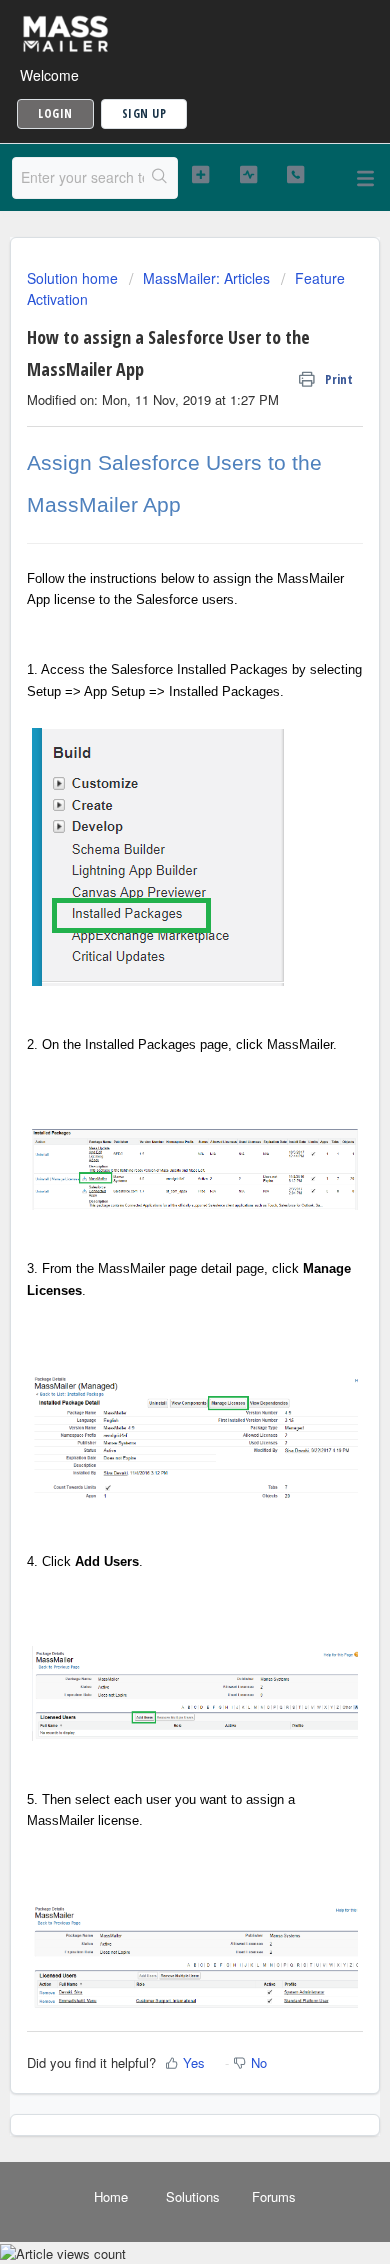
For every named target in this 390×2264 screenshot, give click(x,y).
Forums (274, 2196)
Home (111, 2196)
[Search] (160, 178)
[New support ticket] (200, 175)
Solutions (193, 2196)
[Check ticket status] (248, 175)
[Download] (158, 1142)
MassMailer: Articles (206, 278)
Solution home (74, 278)
